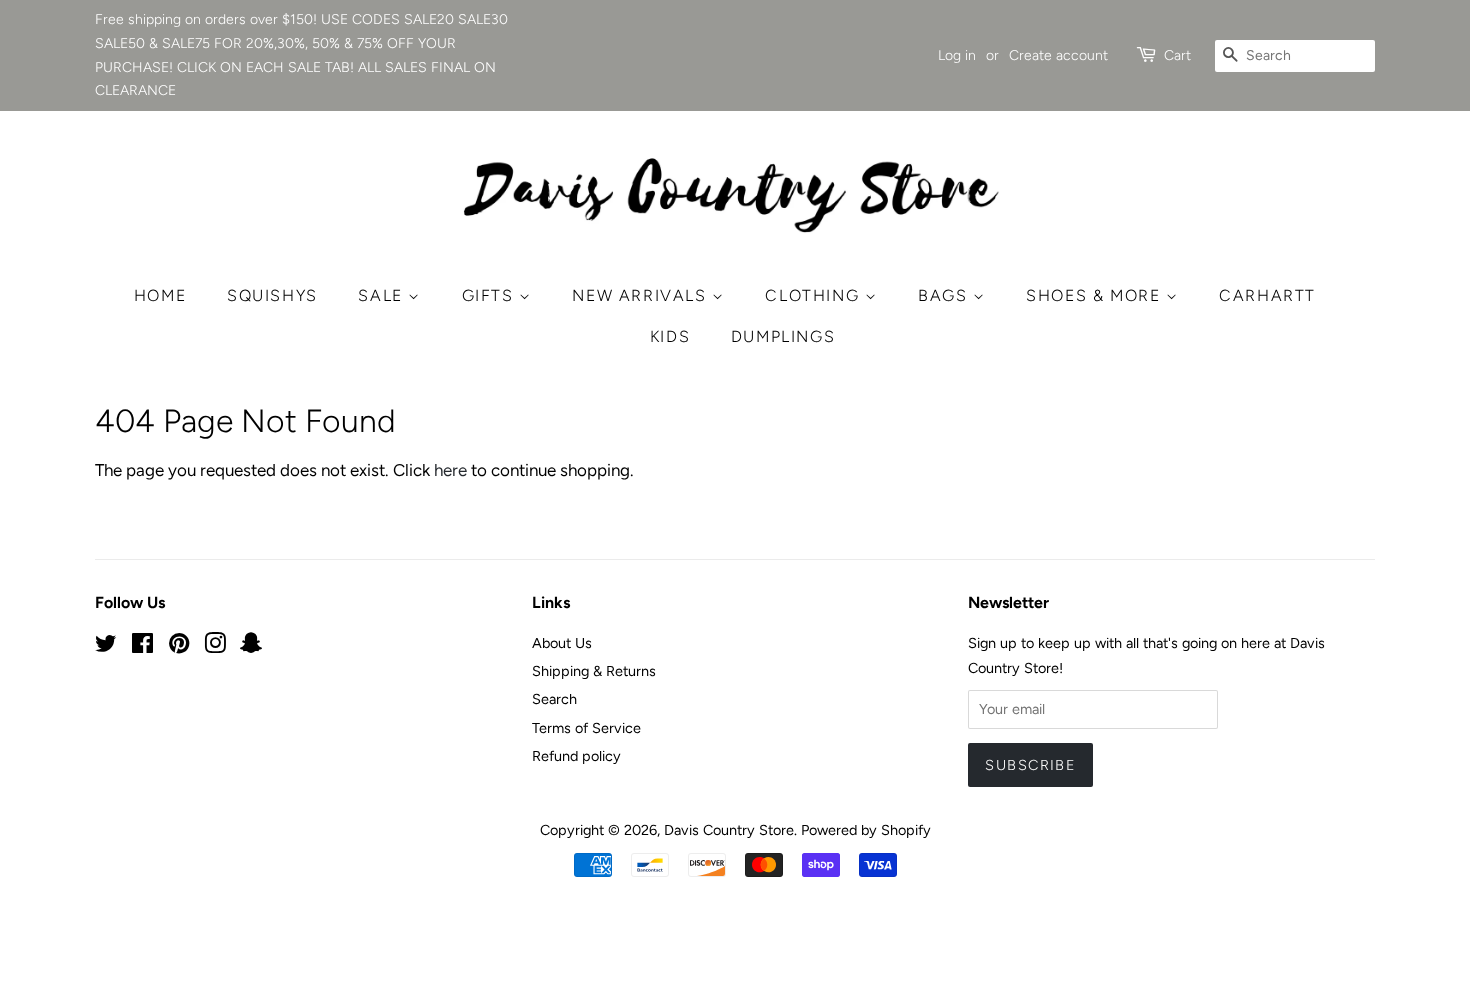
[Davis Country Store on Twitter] (106, 647)
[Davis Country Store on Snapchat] (251, 647)
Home (160, 295)
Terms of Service (586, 728)
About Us (562, 643)
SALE (383, 295)
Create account (1058, 55)
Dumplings (783, 336)
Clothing (814, 295)
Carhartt (1267, 295)
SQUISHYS (272, 295)
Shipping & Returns (594, 671)
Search (554, 699)
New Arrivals (642, 295)
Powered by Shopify (866, 830)
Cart (1177, 55)
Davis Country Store (729, 830)
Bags (945, 295)
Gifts (491, 295)
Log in (957, 55)
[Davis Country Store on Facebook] (142, 647)
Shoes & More (1096, 295)
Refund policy (576, 756)
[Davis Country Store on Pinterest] (179, 647)
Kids (670, 336)
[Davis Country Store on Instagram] (215, 647)
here (450, 470)
